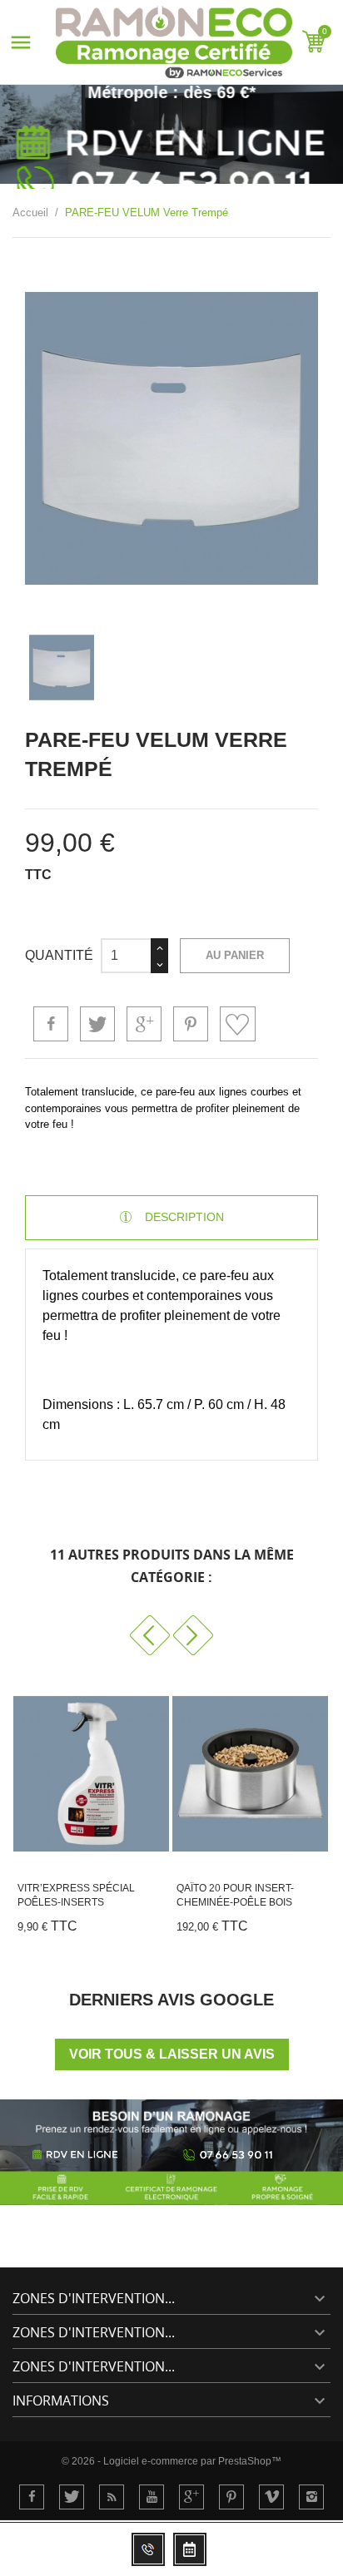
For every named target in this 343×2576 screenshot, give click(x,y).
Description (183, 1217)
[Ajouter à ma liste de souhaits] (237, 1024)
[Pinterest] (191, 1024)
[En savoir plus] (47, 1932)
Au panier (235, 955)
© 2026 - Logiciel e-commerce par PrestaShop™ (171, 2461)
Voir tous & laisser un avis (172, 2054)
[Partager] (51, 1024)
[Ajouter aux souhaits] (169, 1932)
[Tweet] (97, 1024)
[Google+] (144, 1024)
